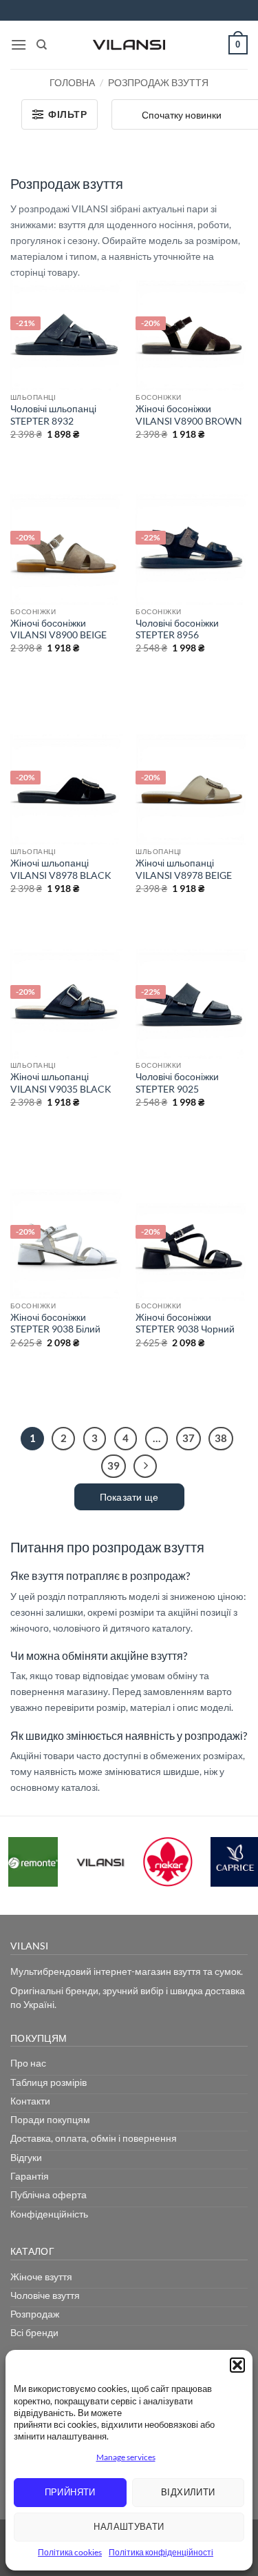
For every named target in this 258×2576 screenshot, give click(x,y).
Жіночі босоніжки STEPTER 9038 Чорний (185, 1324)
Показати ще (129, 1497)
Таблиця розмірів (49, 2082)
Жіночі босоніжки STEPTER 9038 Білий (55, 1324)
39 (114, 1466)
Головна (72, 82)
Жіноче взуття (41, 2276)
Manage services (126, 2457)
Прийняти (70, 2492)
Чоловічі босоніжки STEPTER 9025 (177, 1083)
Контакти (30, 2101)
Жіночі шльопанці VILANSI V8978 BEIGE (184, 869)
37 (189, 1438)
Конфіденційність (49, 2214)
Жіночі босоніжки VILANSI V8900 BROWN (189, 415)
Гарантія (30, 2176)
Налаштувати (129, 2526)
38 (221, 1438)
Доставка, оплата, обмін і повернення (94, 2138)
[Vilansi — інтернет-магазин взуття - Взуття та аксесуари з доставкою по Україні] (129, 45)
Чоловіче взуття (45, 2295)
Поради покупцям (50, 2119)
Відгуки (26, 2157)
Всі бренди (34, 2332)
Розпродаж (35, 2314)
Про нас (28, 2063)
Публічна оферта (49, 2194)
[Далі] (145, 1466)
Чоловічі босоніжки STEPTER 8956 (177, 629)
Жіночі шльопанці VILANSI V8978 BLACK (61, 869)
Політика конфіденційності (161, 2552)
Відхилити (188, 2492)
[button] (237, 2365)
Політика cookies (70, 2552)
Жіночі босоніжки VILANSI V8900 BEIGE (58, 629)
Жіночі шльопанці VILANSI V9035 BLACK (61, 1083)
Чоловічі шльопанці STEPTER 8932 (53, 415)
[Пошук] (42, 45)
